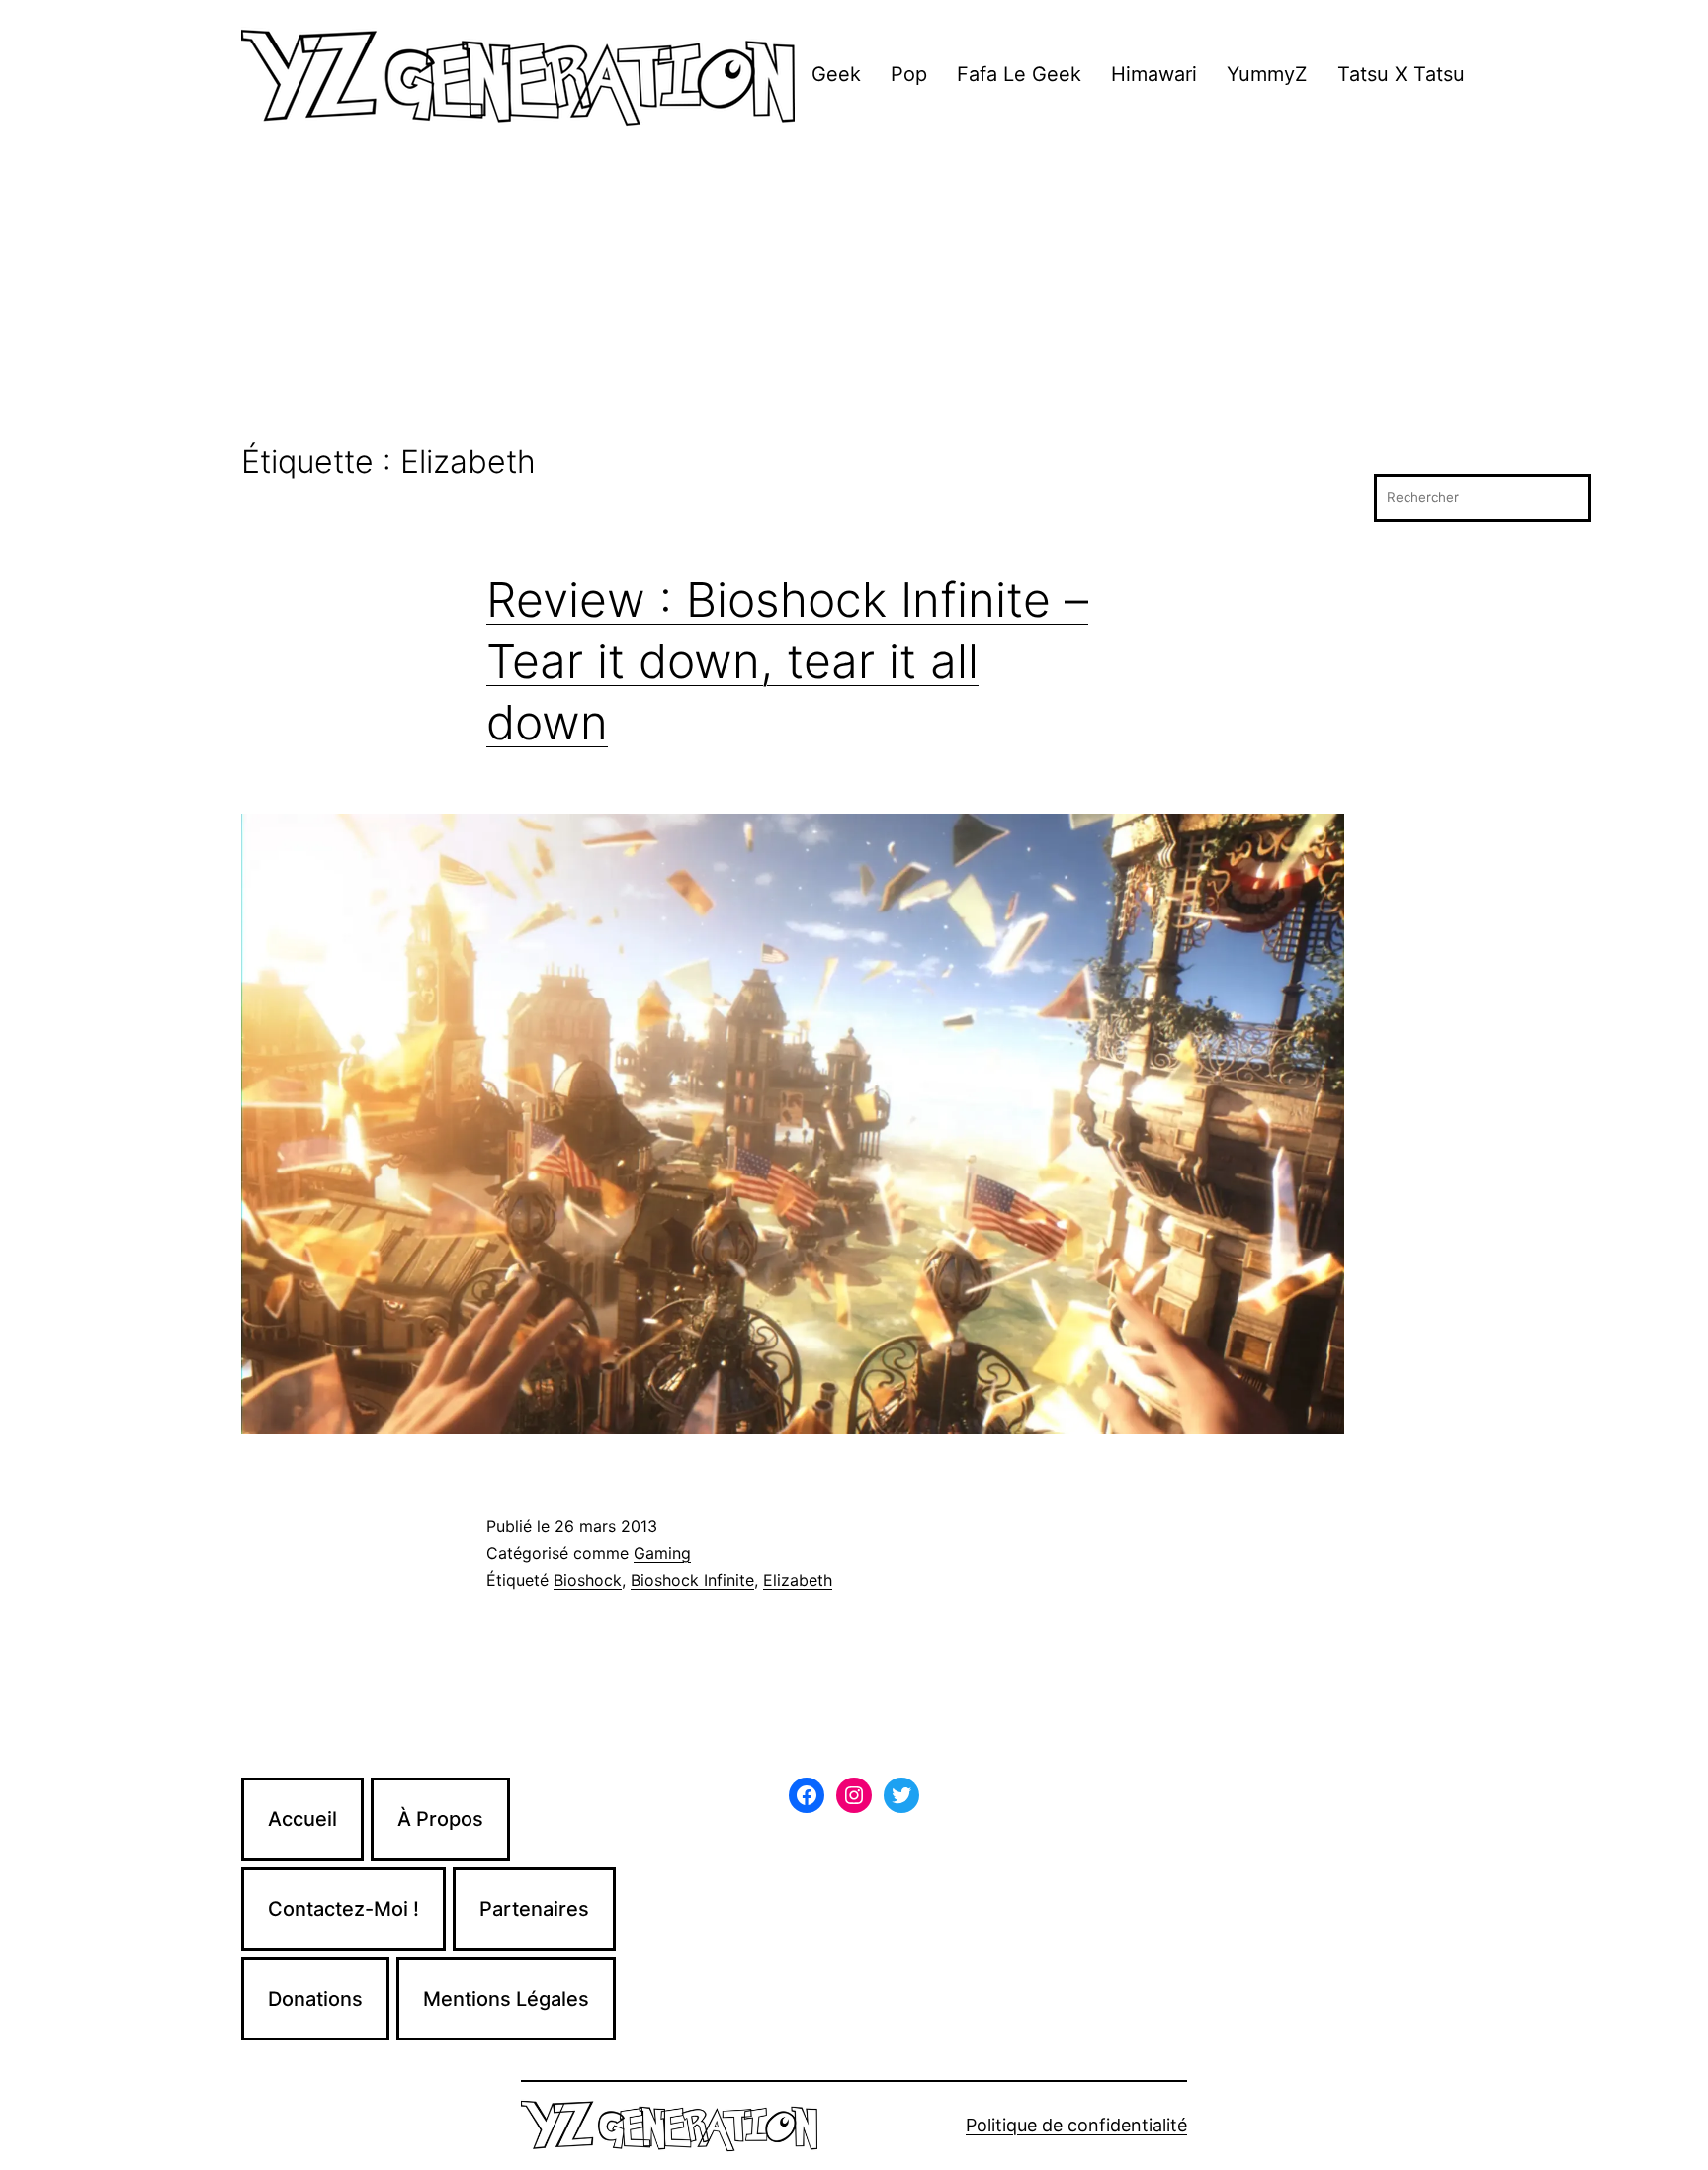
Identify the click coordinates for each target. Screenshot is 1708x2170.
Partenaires (534, 1909)
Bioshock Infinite (692, 1580)
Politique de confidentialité (1076, 2125)
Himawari (1154, 74)
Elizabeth (798, 1580)
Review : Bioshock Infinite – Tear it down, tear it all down (787, 661)
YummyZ (1267, 74)
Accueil (302, 1819)
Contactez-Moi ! (343, 1909)
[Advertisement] (854, 296)
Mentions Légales (506, 1999)
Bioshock (588, 1580)
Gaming (662, 1553)
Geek (836, 74)
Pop (909, 74)
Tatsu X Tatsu (1401, 74)
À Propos (440, 1819)
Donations (315, 1999)
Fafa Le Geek (1019, 74)
